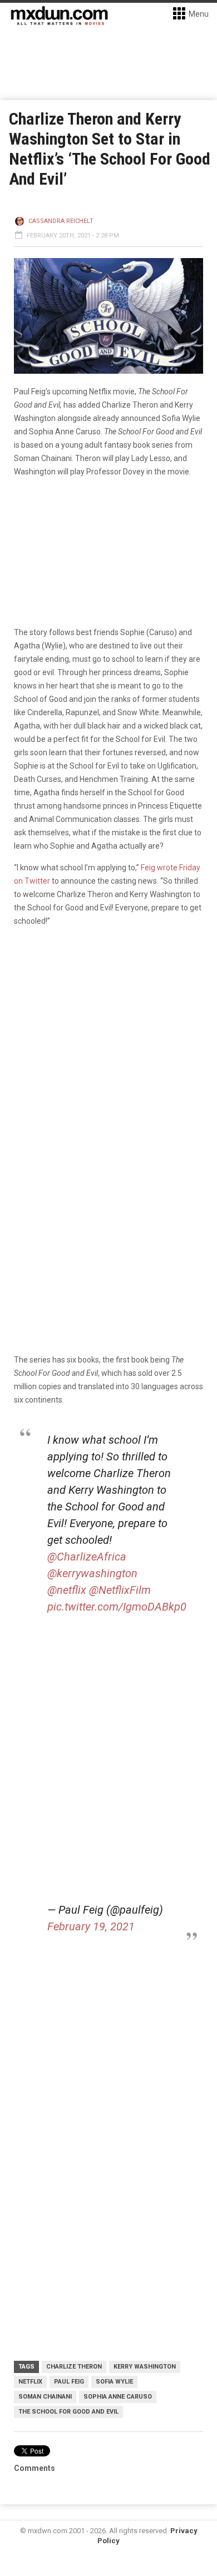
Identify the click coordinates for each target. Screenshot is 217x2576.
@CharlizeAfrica (87, 1557)
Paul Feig (69, 2382)
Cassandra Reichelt (61, 221)
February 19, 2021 (91, 1926)
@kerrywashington (92, 1573)
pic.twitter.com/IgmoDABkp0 (117, 1607)
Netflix (30, 2382)
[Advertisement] (108, 2090)
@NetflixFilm (120, 1590)
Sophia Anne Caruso (118, 2397)
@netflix (67, 1590)
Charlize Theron (74, 2367)
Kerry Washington (145, 2367)
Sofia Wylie (114, 2382)
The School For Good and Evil (68, 2412)
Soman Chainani (45, 2397)
